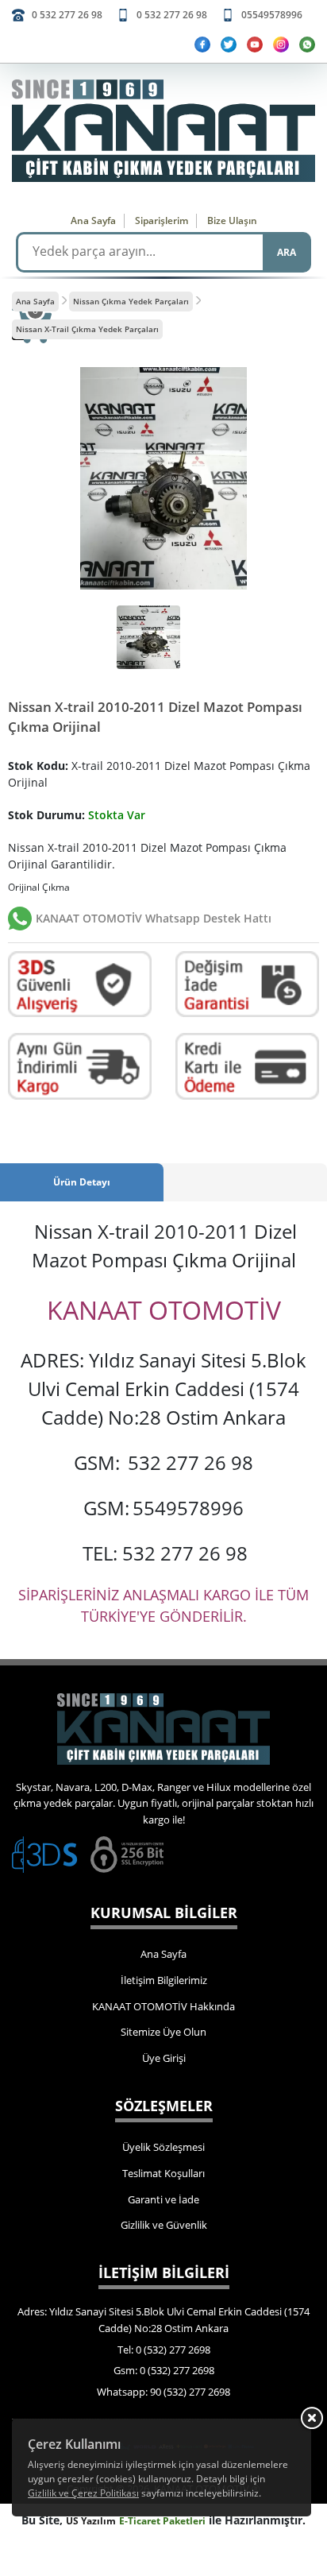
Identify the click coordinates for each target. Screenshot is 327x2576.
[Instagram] (281, 44)
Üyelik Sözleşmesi (163, 2147)
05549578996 (272, 15)
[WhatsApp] (307, 44)
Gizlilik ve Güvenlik (164, 2225)
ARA (287, 252)
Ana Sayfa (93, 220)
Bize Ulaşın (232, 220)
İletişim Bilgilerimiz (164, 1980)
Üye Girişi (164, 2058)
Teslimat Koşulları (163, 2173)
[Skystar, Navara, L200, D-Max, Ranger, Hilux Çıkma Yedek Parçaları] (163, 131)
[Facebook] (202, 44)
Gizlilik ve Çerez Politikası (83, 2493)
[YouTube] (255, 44)
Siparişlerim (162, 220)
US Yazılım (91, 2521)
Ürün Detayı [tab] (82, 1182)
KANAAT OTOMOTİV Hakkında (163, 2006)
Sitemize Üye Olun (163, 2032)
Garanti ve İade (163, 2199)
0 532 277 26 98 (67, 15)
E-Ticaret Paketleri (162, 2521)
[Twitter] (229, 44)
